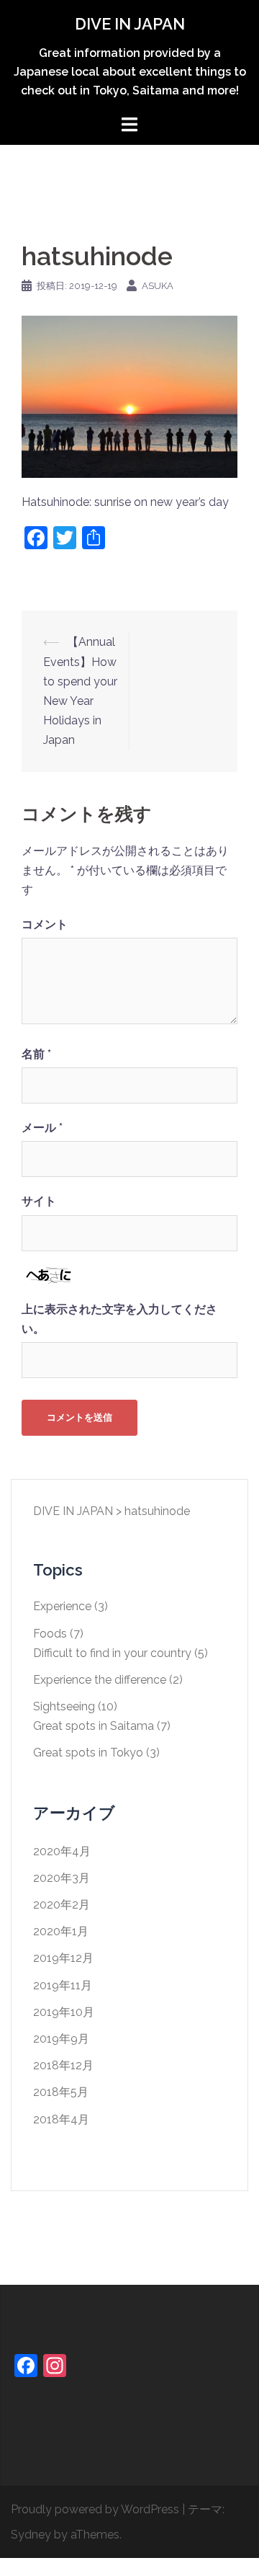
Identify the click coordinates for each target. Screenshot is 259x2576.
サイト (39, 1201)
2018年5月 (61, 2092)
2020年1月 (61, 1931)
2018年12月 (63, 2065)
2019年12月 (63, 1958)
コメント (45, 924)
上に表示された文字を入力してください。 (119, 1319)
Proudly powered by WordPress (95, 2509)
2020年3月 (62, 1878)
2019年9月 (61, 2039)
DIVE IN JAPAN (130, 24)
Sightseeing (64, 1706)
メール (42, 1128)
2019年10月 (64, 2012)
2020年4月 (62, 1851)
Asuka (158, 286)
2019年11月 (63, 1985)
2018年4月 (61, 2119)
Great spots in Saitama (94, 1726)
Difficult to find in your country (112, 1653)
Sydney (31, 2535)
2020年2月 (62, 1905)
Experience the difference (100, 1680)
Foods (50, 1634)
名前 (36, 1054)
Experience (62, 1606)
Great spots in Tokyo (88, 1753)
